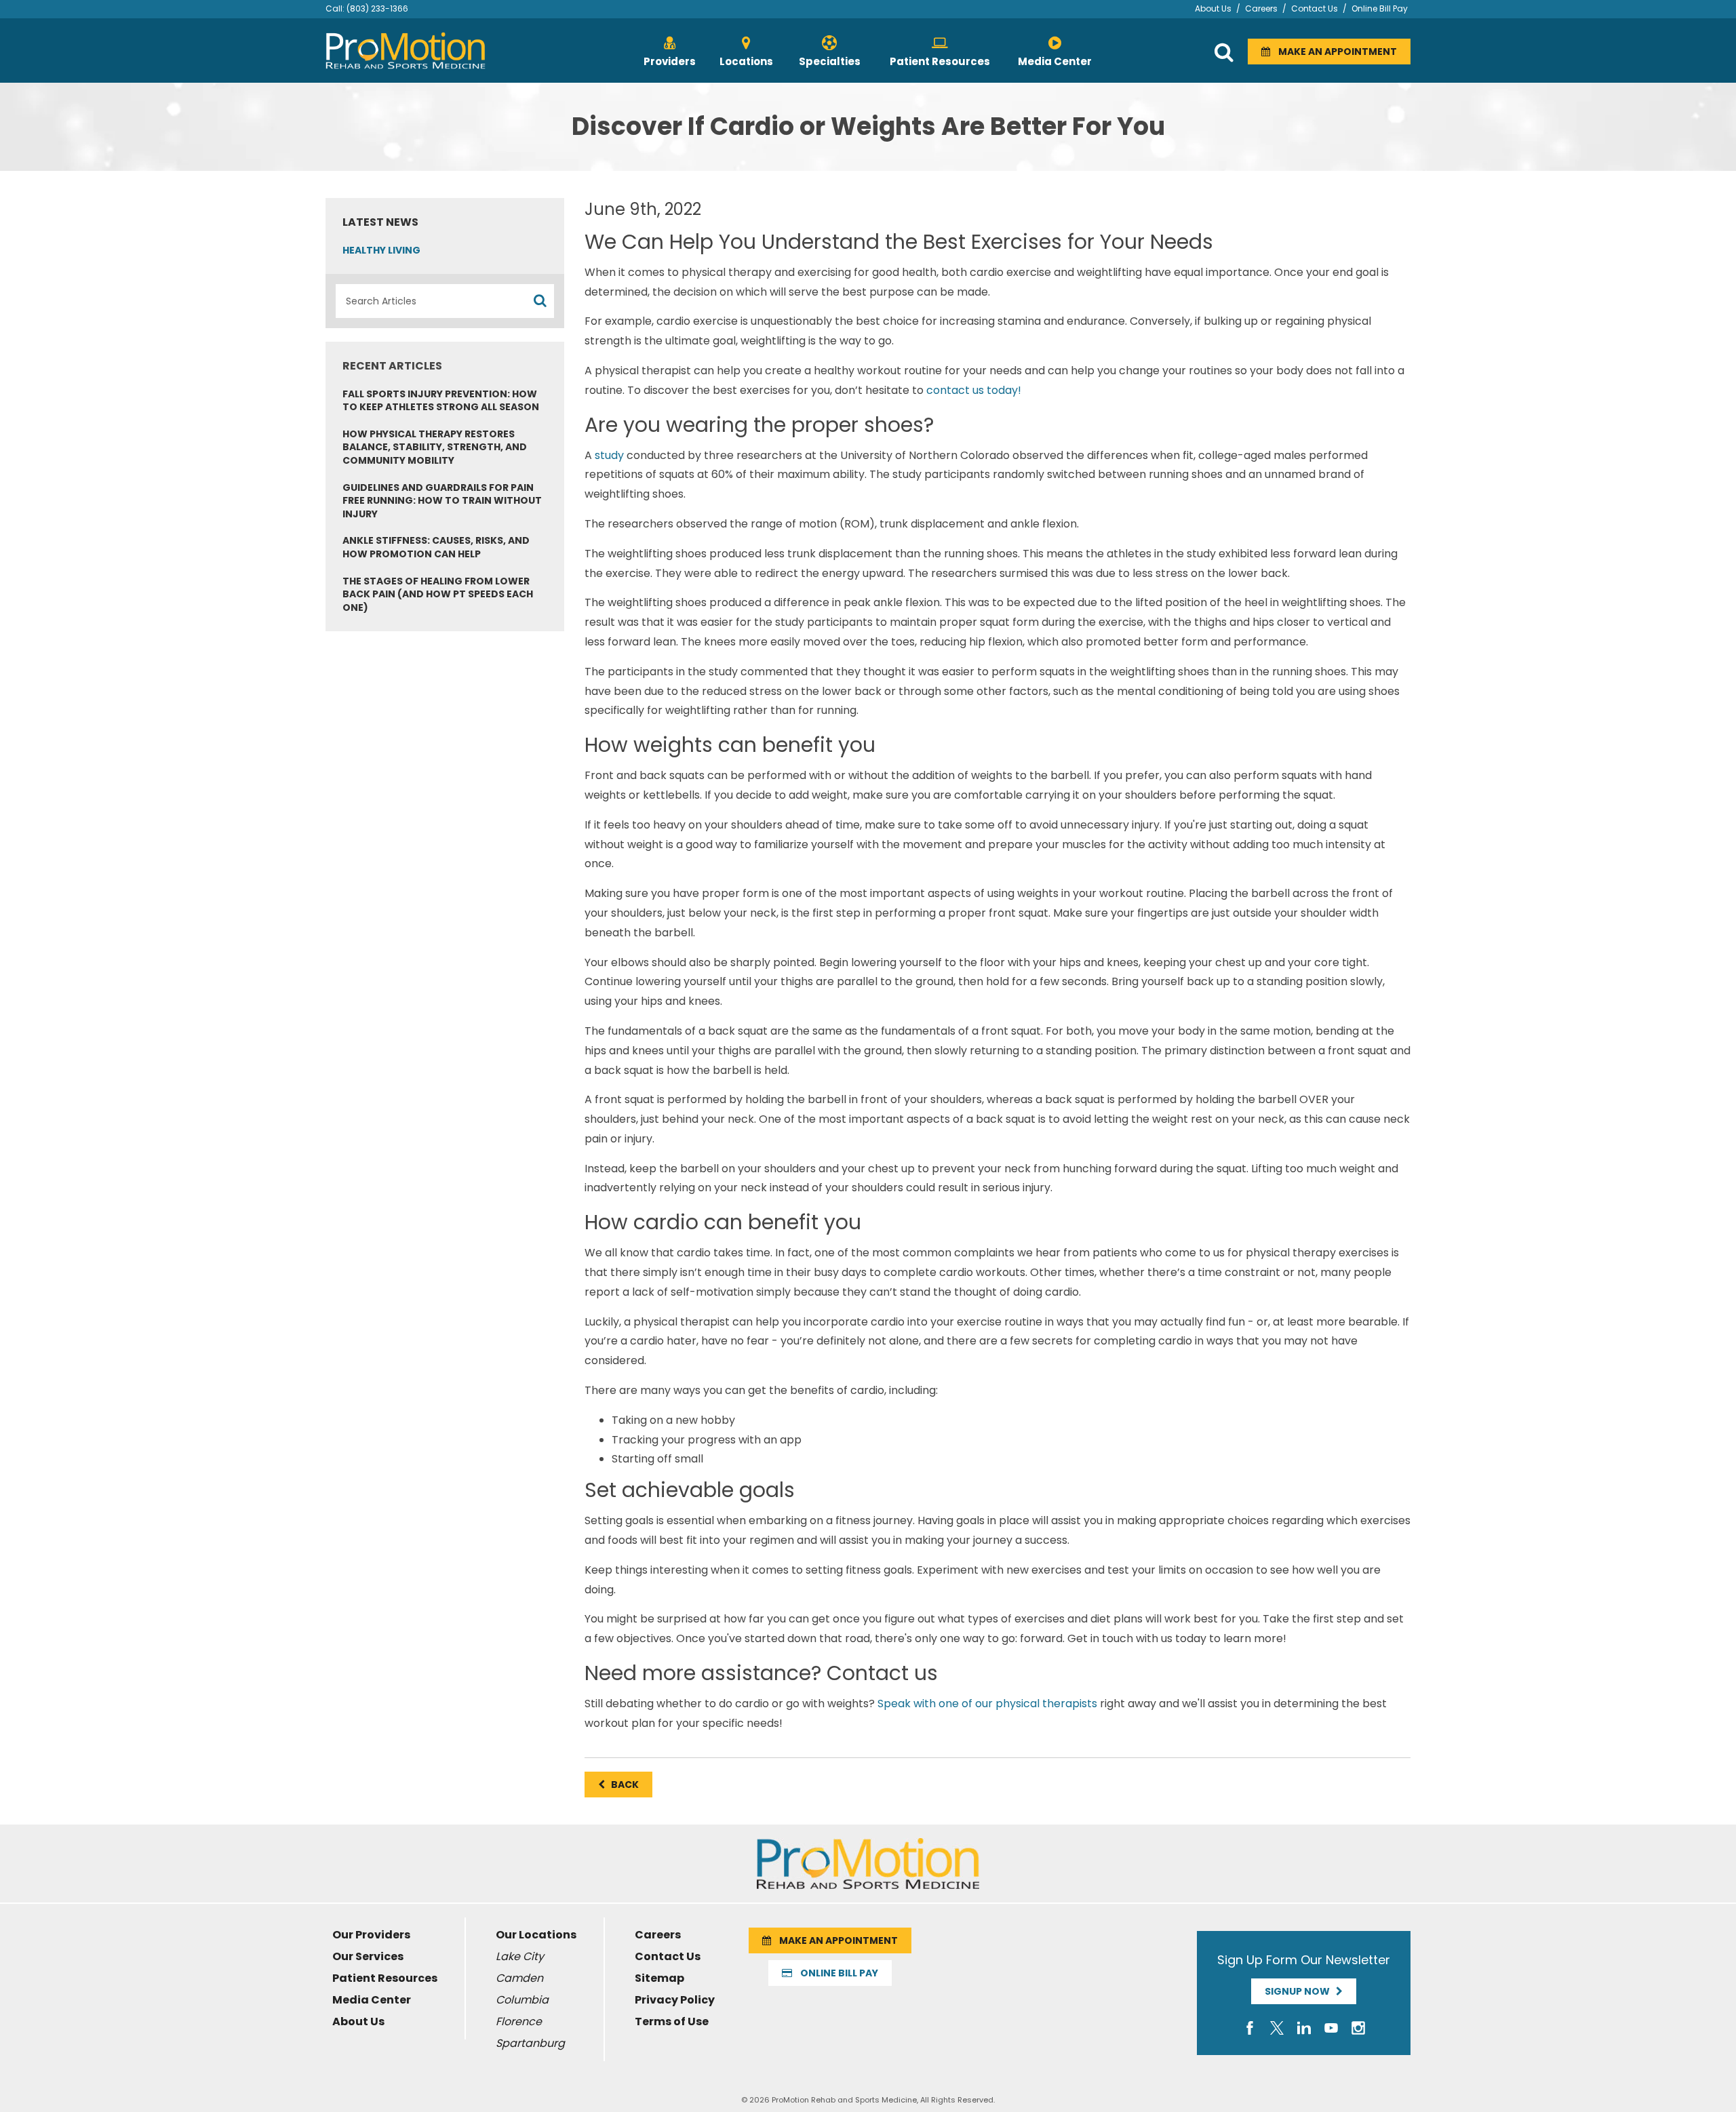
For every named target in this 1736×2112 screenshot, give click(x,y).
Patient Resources (385, 1978)
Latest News (380, 222)
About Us (1213, 8)
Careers (1261, 8)
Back (622, 1785)
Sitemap (659, 1978)
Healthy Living (381, 250)
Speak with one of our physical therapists (987, 1703)
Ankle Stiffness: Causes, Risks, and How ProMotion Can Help (436, 547)
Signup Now (1300, 1991)
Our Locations (536, 1935)
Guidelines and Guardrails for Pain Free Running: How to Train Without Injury (442, 501)
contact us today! (974, 390)
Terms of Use (672, 2021)
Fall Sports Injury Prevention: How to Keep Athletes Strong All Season (441, 401)
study (609, 455)
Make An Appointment (1334, 52)
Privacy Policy (675, 2000)
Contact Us (1315, 8)
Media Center (372, 2000)
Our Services (368, 1956)
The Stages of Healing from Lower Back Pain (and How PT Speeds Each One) (438, 594)
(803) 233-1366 (377, 8)
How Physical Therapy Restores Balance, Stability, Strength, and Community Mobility (435, 447)
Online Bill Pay (1380, 8)
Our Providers (371, 1935)
